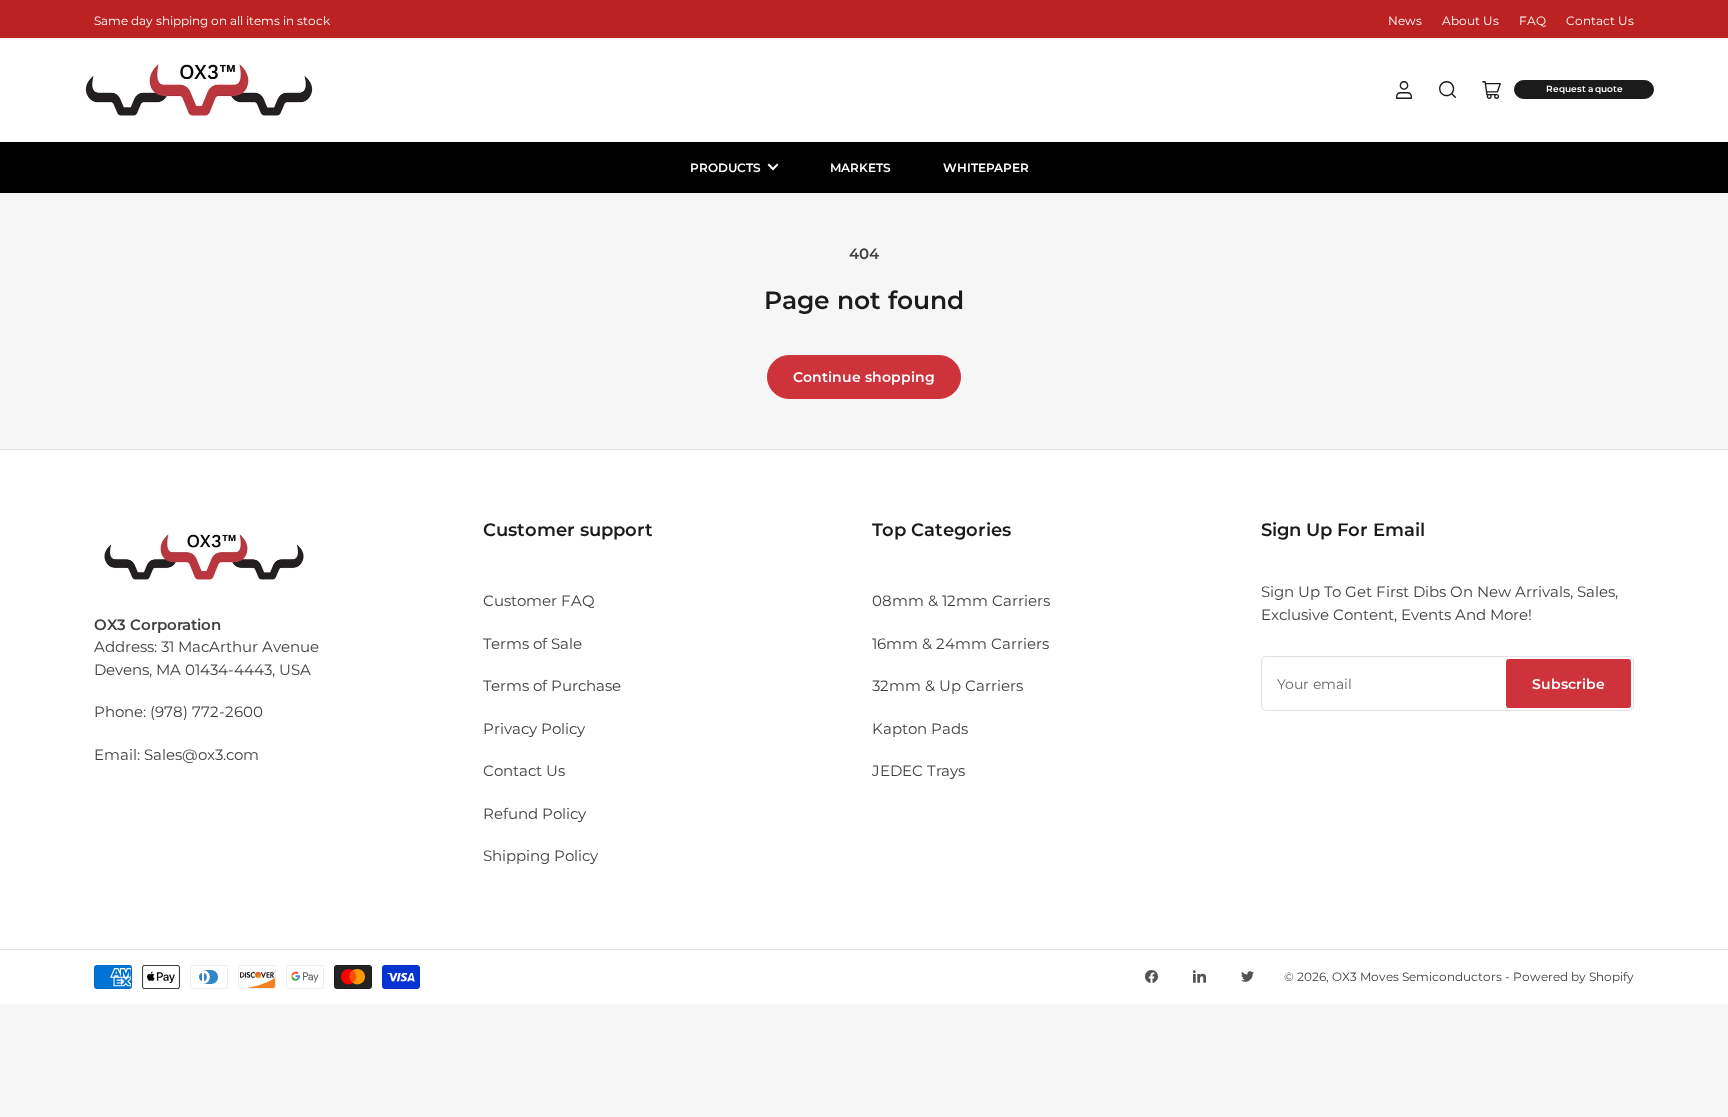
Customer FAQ (539, 600)
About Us (1470, 20)
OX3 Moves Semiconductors (1417, 976)
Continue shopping (864, 377)
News (1405, 20)
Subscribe (1568, 684)
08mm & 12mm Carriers (961, 600)
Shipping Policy (540, 855)
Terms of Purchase (552, 685)
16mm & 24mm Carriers (960, 643)
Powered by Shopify (1573, 976)
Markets (860, 167)
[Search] (1448, 90)
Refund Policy (534, 813)
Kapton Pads (920, 728)
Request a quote (1584, 89)
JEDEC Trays (918, 770)
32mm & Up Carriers (947, 685)
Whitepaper (986, 167)
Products (725, 167)
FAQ (1532, 20)
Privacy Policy (534, 728)
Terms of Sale (532, 643)
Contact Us (1600, 20)
